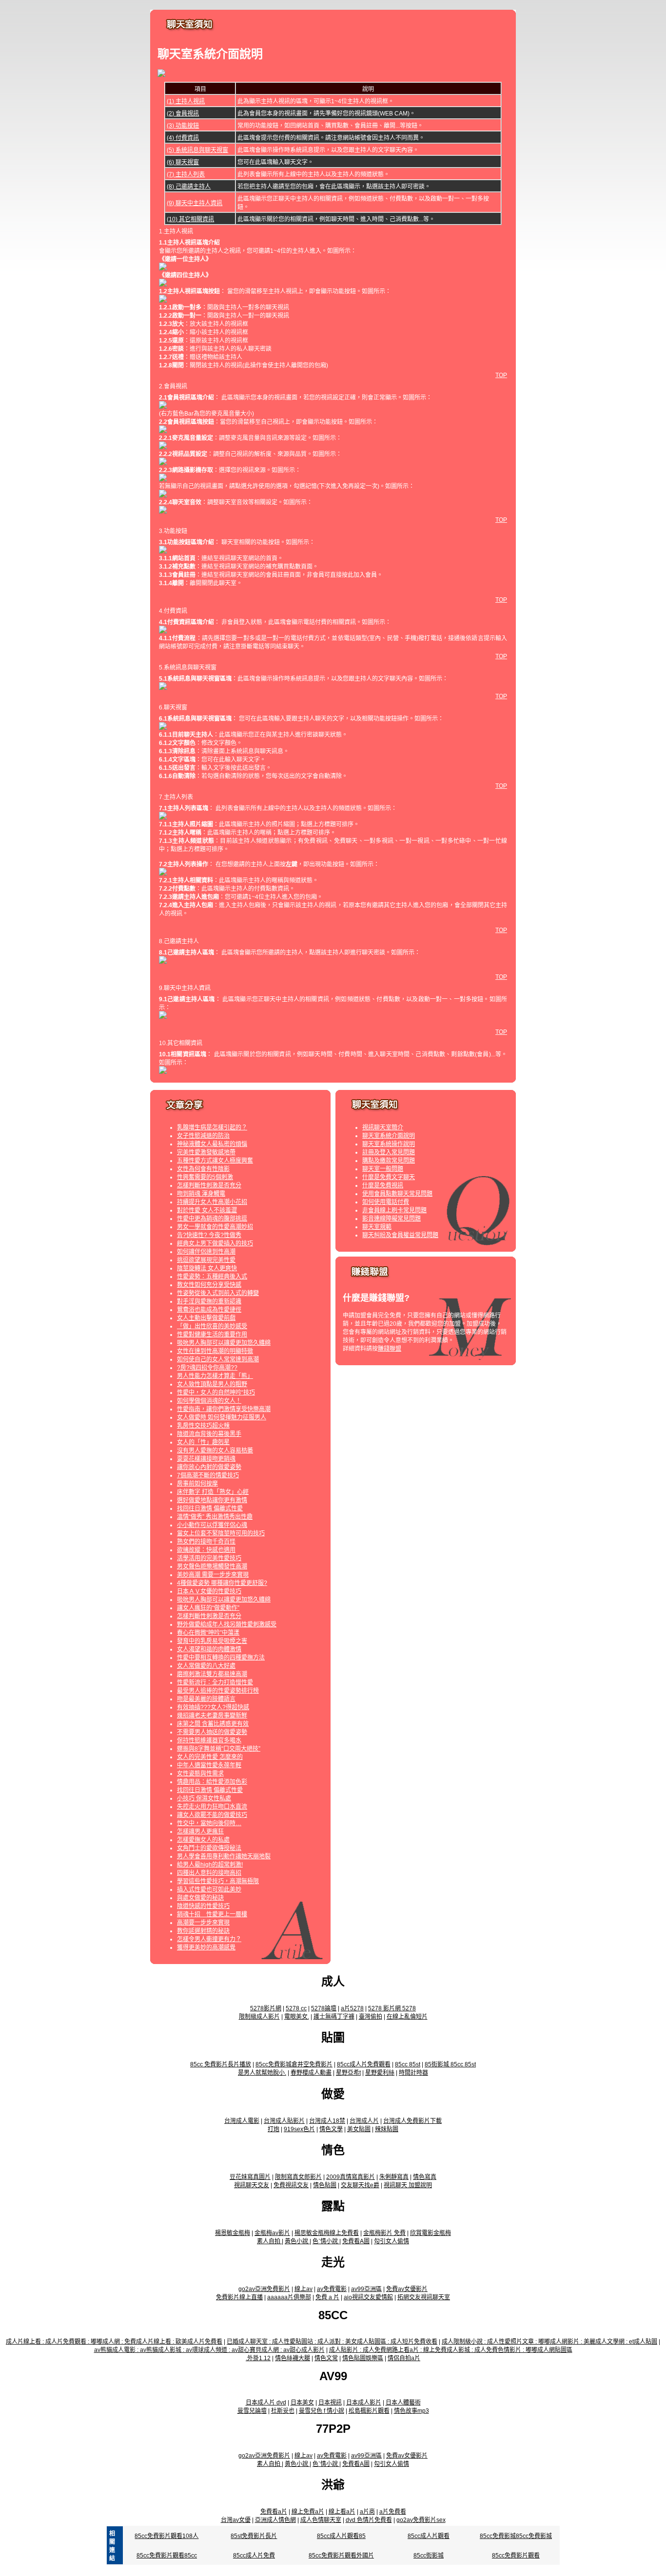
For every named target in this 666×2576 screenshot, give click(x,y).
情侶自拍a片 (404, 2358)
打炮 (274, 2129)
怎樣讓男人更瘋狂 (200, 1832)
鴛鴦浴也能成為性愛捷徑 (209, 1310)
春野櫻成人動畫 (311, 2073)
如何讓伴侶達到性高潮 (206, 1252)
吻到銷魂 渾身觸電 (201, 1194)
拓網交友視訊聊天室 (424, 2297)
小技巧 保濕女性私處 (204, 1798)
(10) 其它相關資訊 (190, 219)
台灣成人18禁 (327, 2121)
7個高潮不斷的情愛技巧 (208, 1475)
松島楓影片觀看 (369, 2411)
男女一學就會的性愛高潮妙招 (215, 1227)
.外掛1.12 (258, 2358)
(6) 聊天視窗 (183, 162)
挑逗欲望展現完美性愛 (206, 1260)
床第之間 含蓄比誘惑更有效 (213, 1724)
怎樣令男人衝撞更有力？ (209, 1939)
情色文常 (326, 2358)
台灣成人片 (364, 2121)
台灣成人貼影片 (284, 2121)
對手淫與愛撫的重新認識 (209, 1301)
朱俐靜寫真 (394, 2177)
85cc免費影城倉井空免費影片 (294, 2064)
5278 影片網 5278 (392, 2008)
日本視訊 (330, 2403)
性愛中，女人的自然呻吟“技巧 (216, 1393)
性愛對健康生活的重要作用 (212, 1335)
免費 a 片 (327, 2297)
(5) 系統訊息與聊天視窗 (197, 150)
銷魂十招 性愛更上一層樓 (212, 1914)
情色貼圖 (325, 2185)
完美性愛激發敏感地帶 (206, 1152)
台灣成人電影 (242, 2121)
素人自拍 (269, 2241)
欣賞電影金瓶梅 (431, 2233)
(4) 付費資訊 (183, 138)
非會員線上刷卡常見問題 (394, 1210)
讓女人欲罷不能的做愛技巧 (212, 1815)
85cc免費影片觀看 (516, 2556)
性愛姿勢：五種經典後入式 (212, 1277)
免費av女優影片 (407, 2289)
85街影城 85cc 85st (450, 2064)
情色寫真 (425, 2177)
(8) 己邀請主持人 (189, 187)
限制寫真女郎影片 (298, 2177)
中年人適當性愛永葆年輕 (209, 1765)
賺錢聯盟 (390, 1349)
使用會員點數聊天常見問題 (397, 1194)
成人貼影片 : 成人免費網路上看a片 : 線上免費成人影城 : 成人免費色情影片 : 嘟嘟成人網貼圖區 (451, 2350)
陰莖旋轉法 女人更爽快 (207, 1268)
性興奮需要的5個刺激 (205, 1177)
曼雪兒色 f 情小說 (322, 2411)
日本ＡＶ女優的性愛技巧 (209, 1591)
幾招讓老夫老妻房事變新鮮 (212, 1716)
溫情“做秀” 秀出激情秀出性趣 (215, 1517)
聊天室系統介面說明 (389, 1136)
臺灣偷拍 (371, 2017)
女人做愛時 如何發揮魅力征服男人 (222, 1417)
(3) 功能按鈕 (183, 126)
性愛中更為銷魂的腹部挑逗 (212, 1219)
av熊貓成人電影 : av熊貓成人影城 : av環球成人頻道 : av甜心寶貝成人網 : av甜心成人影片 (209, 2350)
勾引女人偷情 (392, 2241)
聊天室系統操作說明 (389, 1144)
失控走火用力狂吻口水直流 (212, 1807)
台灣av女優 (236, 2520)
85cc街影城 (429, 2556)
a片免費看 (393, 2512)
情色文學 (331, 2129)
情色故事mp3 (411, 2411)
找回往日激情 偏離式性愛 (210, 1508)
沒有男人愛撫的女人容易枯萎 (215, 1450)
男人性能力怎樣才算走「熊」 (215, 1376)
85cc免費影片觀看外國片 (341, 2556)
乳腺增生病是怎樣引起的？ (212, 1127)
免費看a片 (274, 2512)
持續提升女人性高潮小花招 (212, 1202)
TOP (501, 375)
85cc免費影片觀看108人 (166, 2536)
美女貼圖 (359, 2129)
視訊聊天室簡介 (383, 1127)
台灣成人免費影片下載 (412, 2121)
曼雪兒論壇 (252, 2411)
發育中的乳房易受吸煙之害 (212, 1641)
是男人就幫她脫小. (262, 2073)
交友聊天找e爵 (360, 2185)
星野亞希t (348, 2073)
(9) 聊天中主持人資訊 (195, 203)
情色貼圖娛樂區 (363, 2358)
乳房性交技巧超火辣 (203, 1426)
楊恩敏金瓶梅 (233, 2233)
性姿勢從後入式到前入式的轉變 (218, 1293)
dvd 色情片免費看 (369, 2520)
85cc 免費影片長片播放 (221, 2064)
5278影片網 (266, 2008)
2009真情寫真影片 (351, 2177)
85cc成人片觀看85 (341, 2536)
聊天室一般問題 (383, 1169)
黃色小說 (297, 2241)
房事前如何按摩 (197, 1484)
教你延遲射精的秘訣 (203, 1931)
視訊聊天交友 (252, 2185)
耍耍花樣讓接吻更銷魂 (206, 1459)
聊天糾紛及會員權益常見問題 (400, 1235)
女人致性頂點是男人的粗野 (212, 1384)
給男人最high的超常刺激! (210, 1865)
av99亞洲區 (366, 2289)
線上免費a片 (308, 2512)
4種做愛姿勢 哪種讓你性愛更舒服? (222, 1583)
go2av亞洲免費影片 (264, 2289)
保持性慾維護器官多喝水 (209, 1740)
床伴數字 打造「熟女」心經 (213, 1492)
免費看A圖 (356, 2241)
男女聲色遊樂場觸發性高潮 (212, 1566)
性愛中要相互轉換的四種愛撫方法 (221, 1658)
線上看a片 (342, 2512)
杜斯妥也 (283, 2411)
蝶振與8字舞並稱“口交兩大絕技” (219, 1749)
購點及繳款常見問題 (389, 1161)
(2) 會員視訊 (183, 114)
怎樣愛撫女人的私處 (203, 1840)
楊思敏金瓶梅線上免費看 (327, 2233)
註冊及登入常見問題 (389, 1152)
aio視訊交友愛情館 (368, 2297)
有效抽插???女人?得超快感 (213, 1707)
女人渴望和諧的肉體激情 (209, 1649)
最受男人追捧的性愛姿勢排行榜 (218, 1691)
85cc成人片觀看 (429, 2536)
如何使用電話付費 (386, 1202)
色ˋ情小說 (326, 2241)
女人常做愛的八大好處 (206, 1666)
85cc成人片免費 (254, 2556)
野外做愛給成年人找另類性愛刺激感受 (227, 1624)
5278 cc (296, 2008)
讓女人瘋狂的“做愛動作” (208, 1608)
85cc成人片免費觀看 (364, 2064)
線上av (304, 2289)
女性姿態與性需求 (200, 1774)
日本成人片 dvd (266, 2403)
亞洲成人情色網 (275, 2520)
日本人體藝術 (403, 2403)
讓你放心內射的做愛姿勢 (209, 1467)
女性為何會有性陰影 (203, 1169)
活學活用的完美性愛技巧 (209, 1558)
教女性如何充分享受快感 (209, 1285)
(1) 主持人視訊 (186, 101)
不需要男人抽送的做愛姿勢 (212, 1732)
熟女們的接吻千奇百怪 (206, 1542)
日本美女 (302, 2403)
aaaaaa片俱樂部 (289, 2297)
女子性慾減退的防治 (203, 1136)
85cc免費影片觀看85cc (167, 2556)
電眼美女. (297, 2017)
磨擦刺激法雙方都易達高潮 (212, 1674)
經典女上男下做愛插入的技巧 (215, 1243)
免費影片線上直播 (239, 2297)
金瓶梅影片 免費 (384, 2233)
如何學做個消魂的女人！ (209, 1401)
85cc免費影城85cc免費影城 (516, 2536)
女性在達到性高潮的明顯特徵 (215, 1351)
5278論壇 (324, 2008)
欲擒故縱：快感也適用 (206, 1550)
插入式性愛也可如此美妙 (209, 1889)
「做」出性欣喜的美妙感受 (212, 1326)
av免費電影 (332, 2289)
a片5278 (352, 2008)
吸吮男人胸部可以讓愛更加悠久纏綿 (224, 1343)
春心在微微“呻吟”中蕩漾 (208, 1633)
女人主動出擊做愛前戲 (206, 1318)
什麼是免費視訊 (383, 1185)
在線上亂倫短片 (407, 2017)
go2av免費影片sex (421, 2520)
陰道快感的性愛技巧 (203, 1906)
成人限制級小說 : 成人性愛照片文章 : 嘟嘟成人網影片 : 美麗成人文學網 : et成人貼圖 (549, 2342)
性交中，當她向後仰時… (209, 1823)
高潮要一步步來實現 (203, 1923)
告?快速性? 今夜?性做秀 (209, 1235)
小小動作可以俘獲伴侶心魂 (212, 1525)
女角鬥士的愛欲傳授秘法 (209, 1848)
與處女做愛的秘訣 (200, 1898)
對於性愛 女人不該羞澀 (207, 1210)
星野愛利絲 (380, 2073)
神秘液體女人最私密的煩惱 (212, 1144)
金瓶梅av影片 (272, 2233)
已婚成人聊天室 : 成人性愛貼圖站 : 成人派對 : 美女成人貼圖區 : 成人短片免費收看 (332, 2342)
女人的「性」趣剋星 (203, 1442)
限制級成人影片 (259, 2017)
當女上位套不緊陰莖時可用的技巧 (221, 1533)
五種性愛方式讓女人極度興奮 (215, 1161)
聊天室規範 (377, 1227)
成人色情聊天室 (321, 2520)
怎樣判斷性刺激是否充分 (209, 1185)
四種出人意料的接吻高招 (209, 1873)
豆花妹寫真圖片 (250, 2177)
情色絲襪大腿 (293, 2358)
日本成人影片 (364, 2403)
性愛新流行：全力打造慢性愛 (215, 1682)
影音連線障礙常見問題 (392, 1219)
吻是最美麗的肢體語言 (206, 1699)
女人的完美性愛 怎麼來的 (210, 1757)
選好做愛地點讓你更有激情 (212, 1500)
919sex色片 (299, 2129)
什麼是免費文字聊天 (389, 1177)
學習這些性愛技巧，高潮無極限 (218, 1881)
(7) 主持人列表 (186, 174)
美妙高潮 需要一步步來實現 (213, 1575)
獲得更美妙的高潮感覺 (206, 1947)
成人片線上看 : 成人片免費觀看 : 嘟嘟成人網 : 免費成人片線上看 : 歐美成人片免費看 (114, 2342)
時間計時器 (413, 2073)
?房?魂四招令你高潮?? (207, 1368)
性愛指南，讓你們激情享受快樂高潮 (224, 1409)
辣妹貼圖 (387, 2129)
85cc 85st (408, 2064)
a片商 (367, 2512)
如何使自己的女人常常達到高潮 (218, 1359)
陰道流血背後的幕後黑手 (209, 1434)
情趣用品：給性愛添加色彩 (212, 1782)
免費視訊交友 (291, 2185)
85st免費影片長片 (254, 2536)
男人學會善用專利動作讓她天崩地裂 (224, 1856)
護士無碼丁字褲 (334, 2017)
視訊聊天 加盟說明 (408, 2185)
